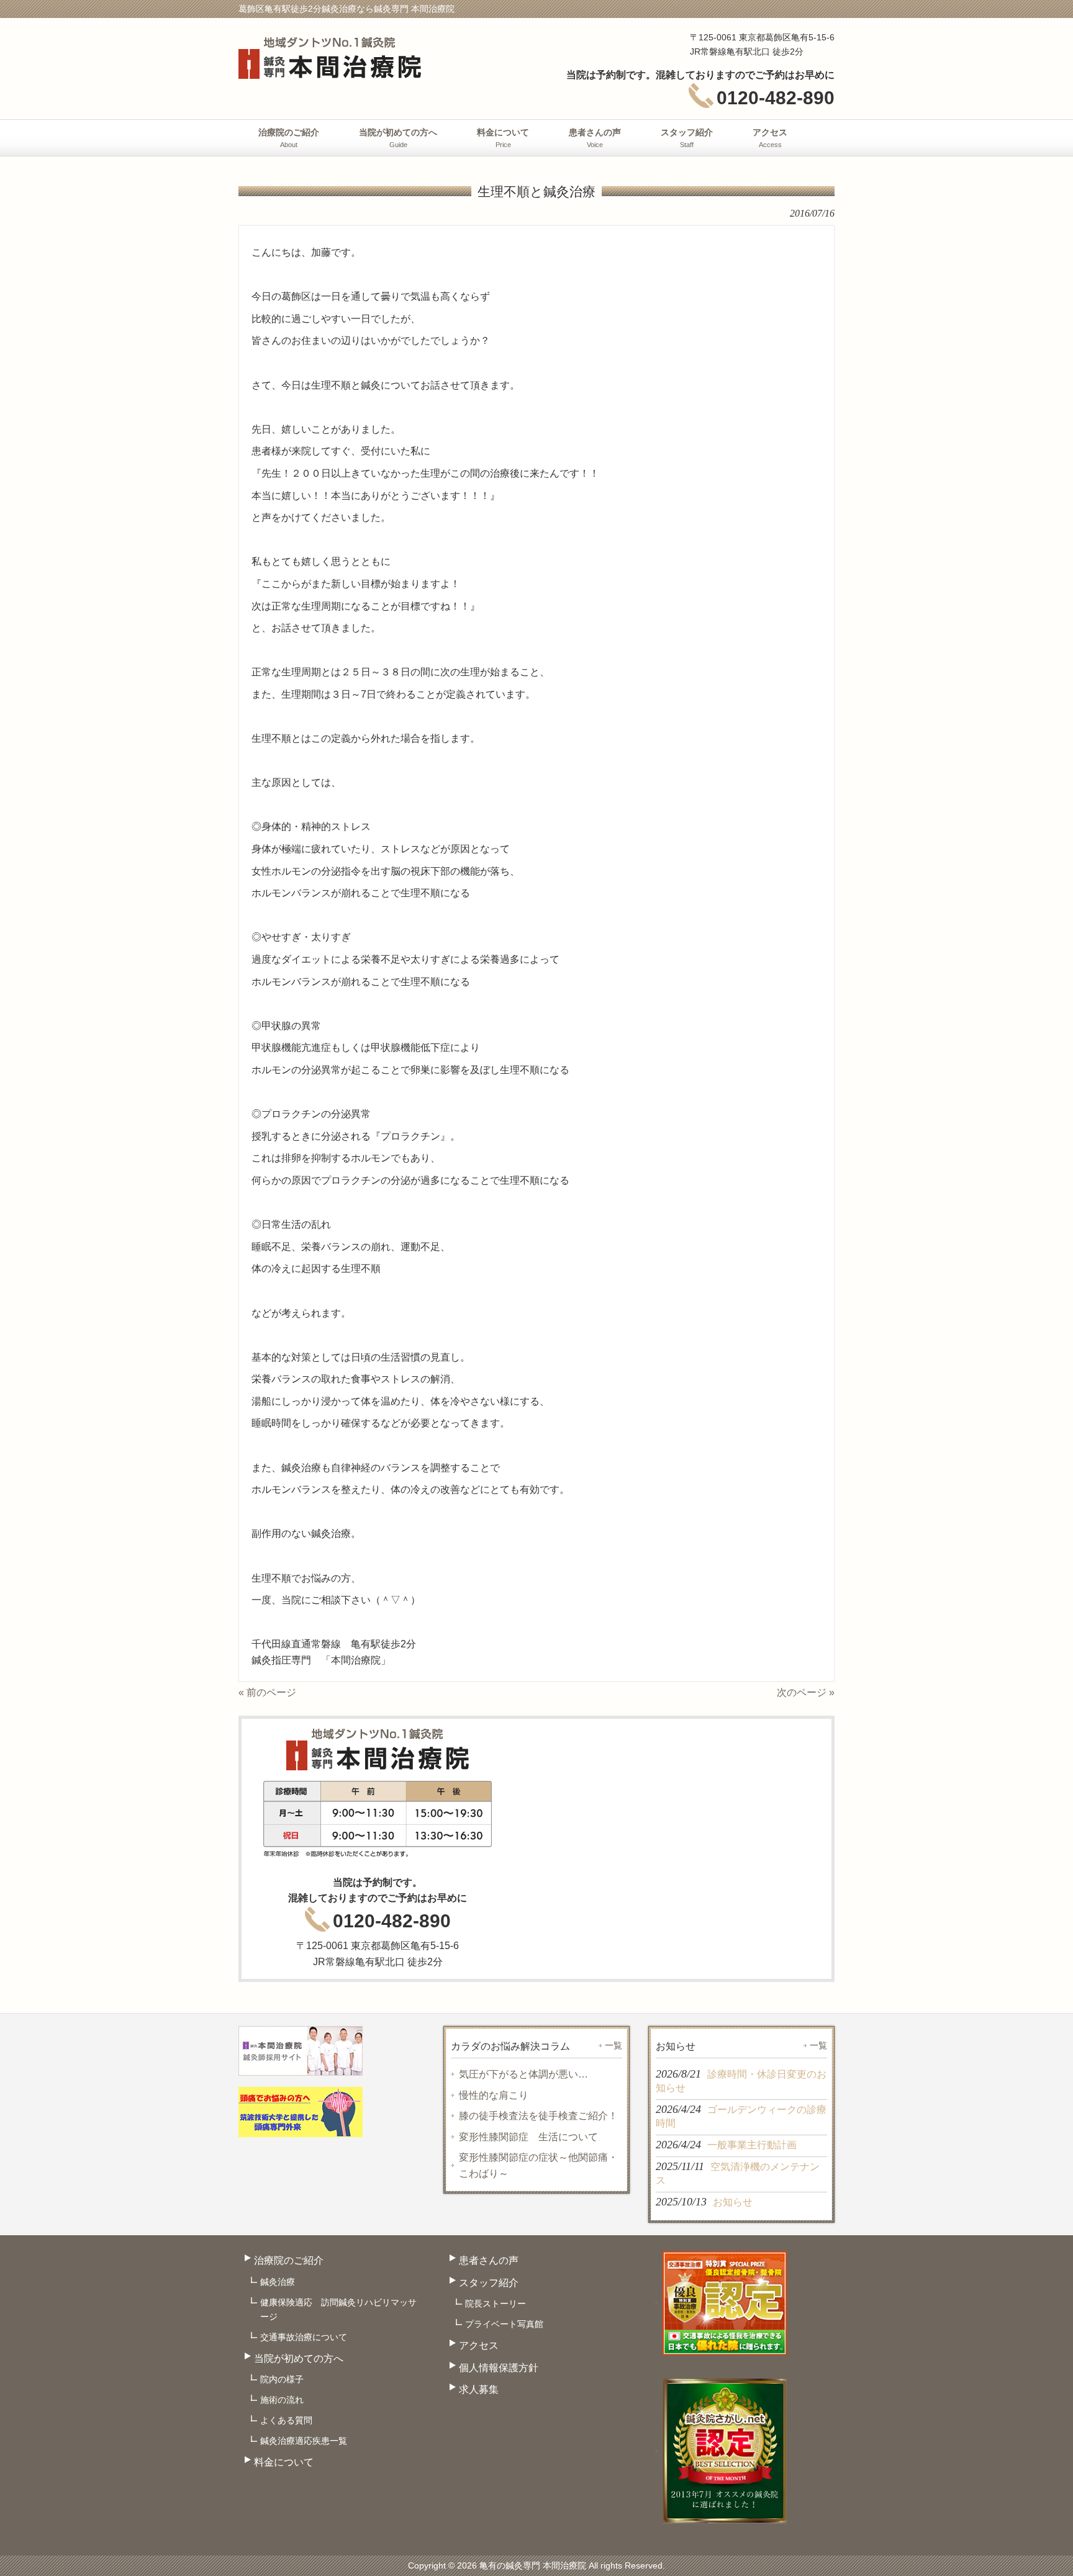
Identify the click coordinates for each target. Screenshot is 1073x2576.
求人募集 (479, 2389)
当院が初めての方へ (299, 2358)
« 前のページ (267, 1692)
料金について (284, 2462)
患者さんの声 (489, 2260)
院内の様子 (282, 2379)
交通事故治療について (304, 2337)
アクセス (479, 2345)
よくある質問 (286, 2420)
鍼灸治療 (278, 2282)
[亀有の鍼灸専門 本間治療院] (330, 73)
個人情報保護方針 (499, 2368)
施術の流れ (282, 2400)
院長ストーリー (496, 2304)
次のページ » (806, 1692)
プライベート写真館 (504, 2324)
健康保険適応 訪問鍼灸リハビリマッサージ (338, 2309)
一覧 (613, 2045)
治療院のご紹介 (289, 2260)
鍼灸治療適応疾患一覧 (304, 2441)
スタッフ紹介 (489, 2283)
